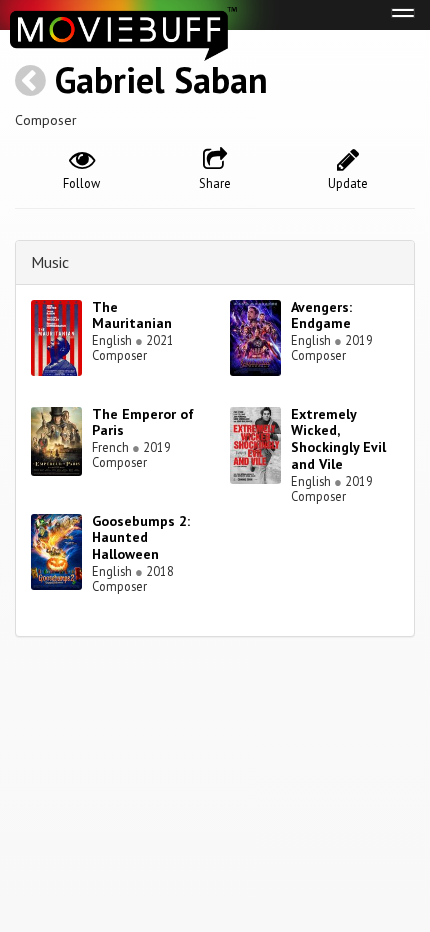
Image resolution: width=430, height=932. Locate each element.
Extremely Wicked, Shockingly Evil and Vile (338, 439)
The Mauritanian (132, 315)
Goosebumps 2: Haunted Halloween (141, 538)
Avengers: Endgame (321, 315)
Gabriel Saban (161, 79)
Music (50, 262)
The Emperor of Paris (143, 422)
